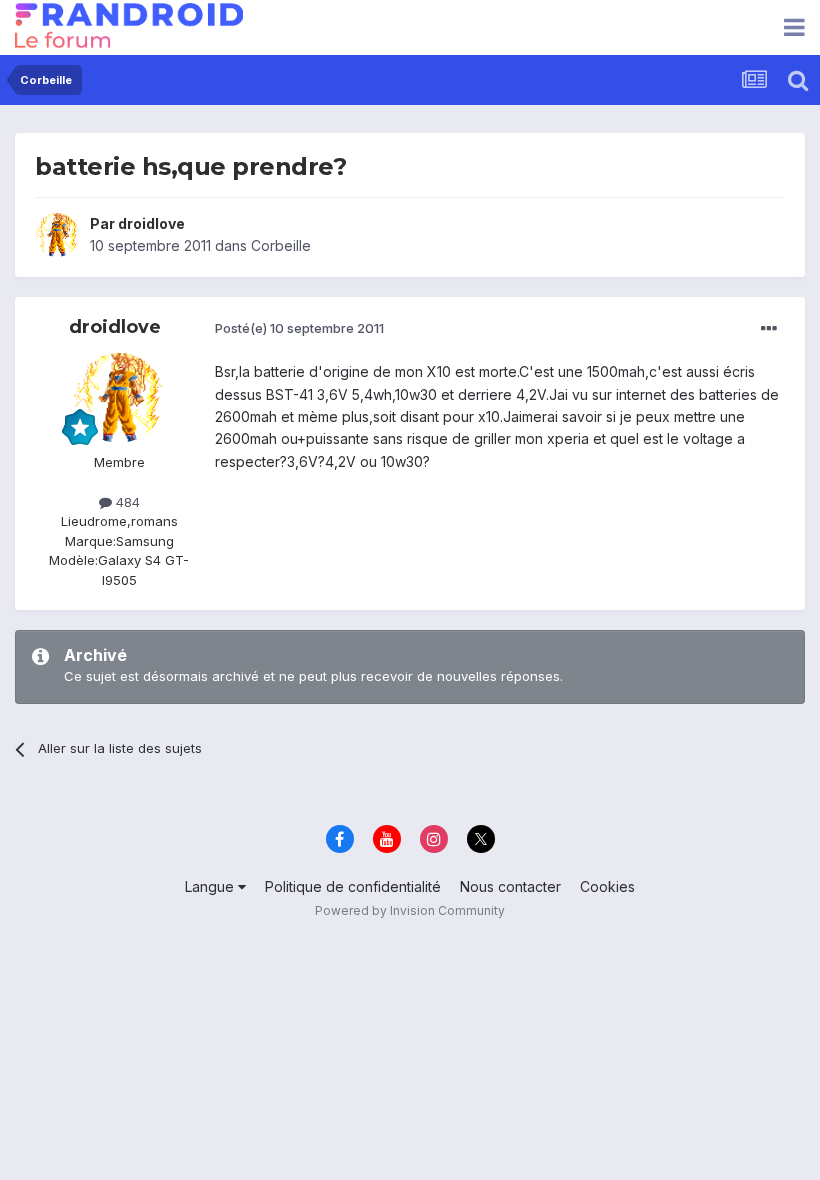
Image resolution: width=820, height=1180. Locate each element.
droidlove (151, 223)
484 (126, 502)
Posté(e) (299, 328)
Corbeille (281, 245)
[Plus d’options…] (769, 329)
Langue (211, 886)
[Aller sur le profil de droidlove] (57, 235)
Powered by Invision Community (410, 910)
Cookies (607, 886)
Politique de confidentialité (353, 886)
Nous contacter (510, 886)
